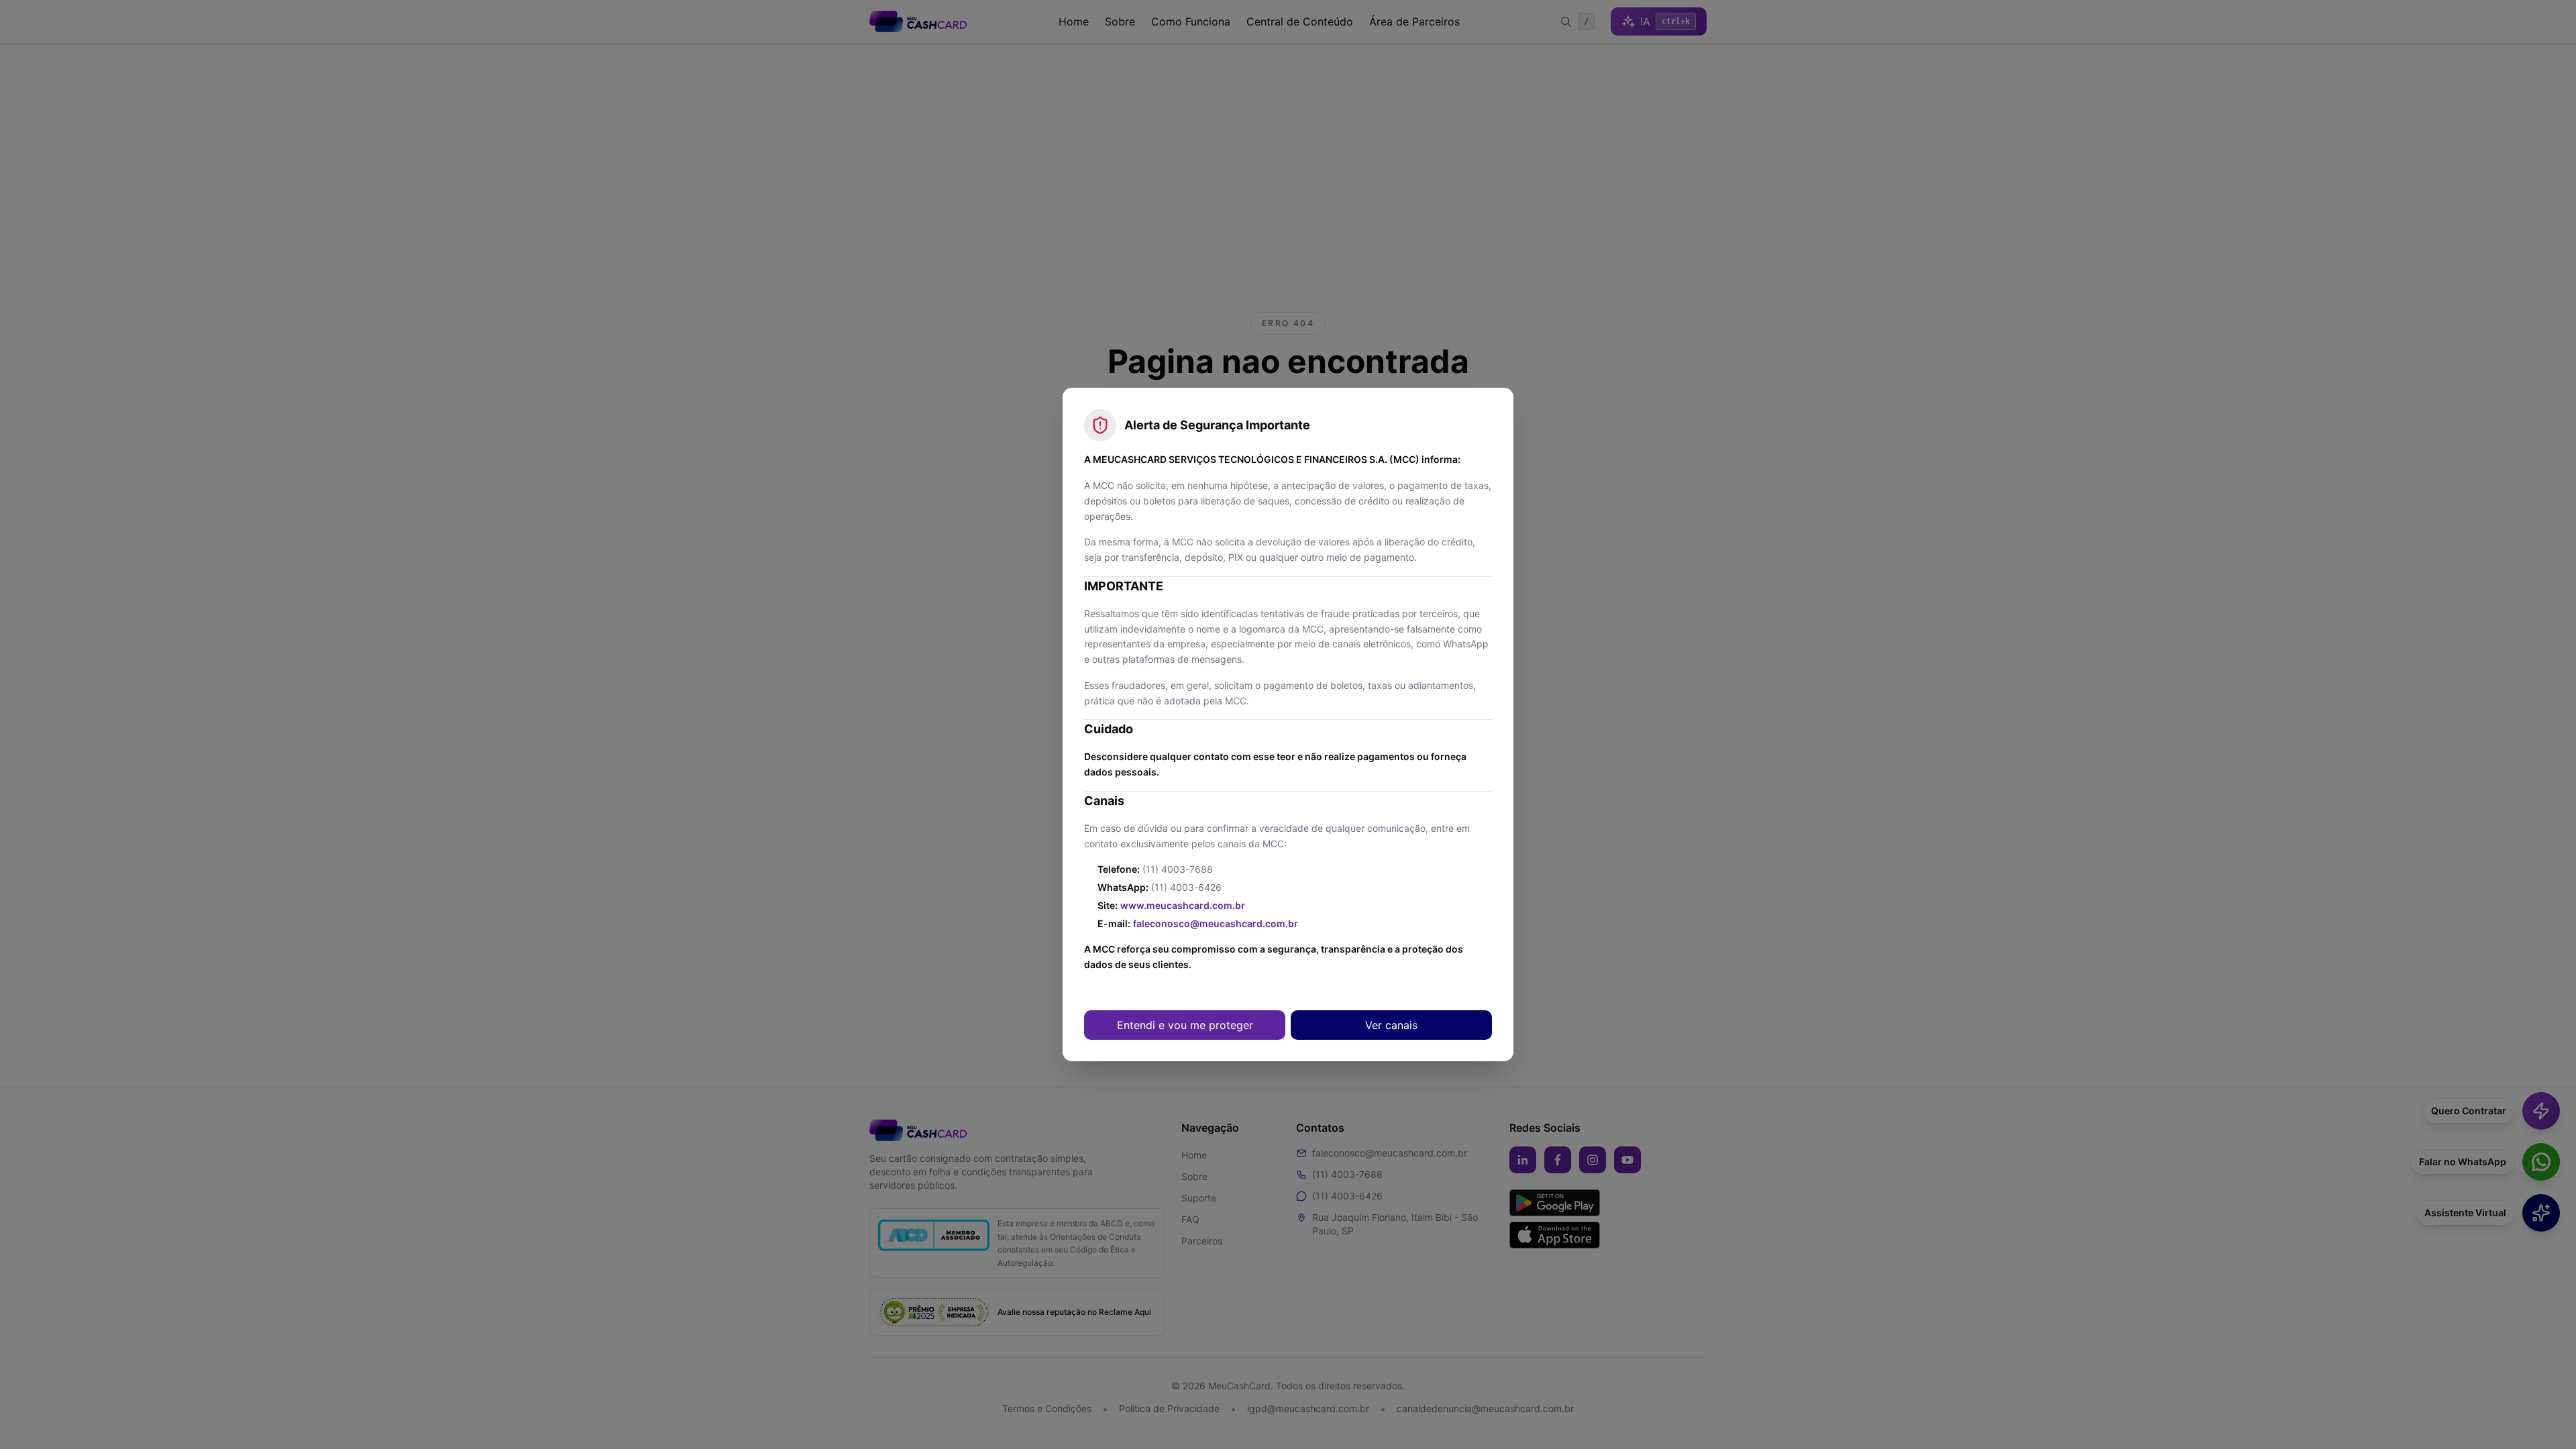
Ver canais (1391, 1025)
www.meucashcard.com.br (1183, 905)
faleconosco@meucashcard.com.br (1216, 923)
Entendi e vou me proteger (1185, 1025)
